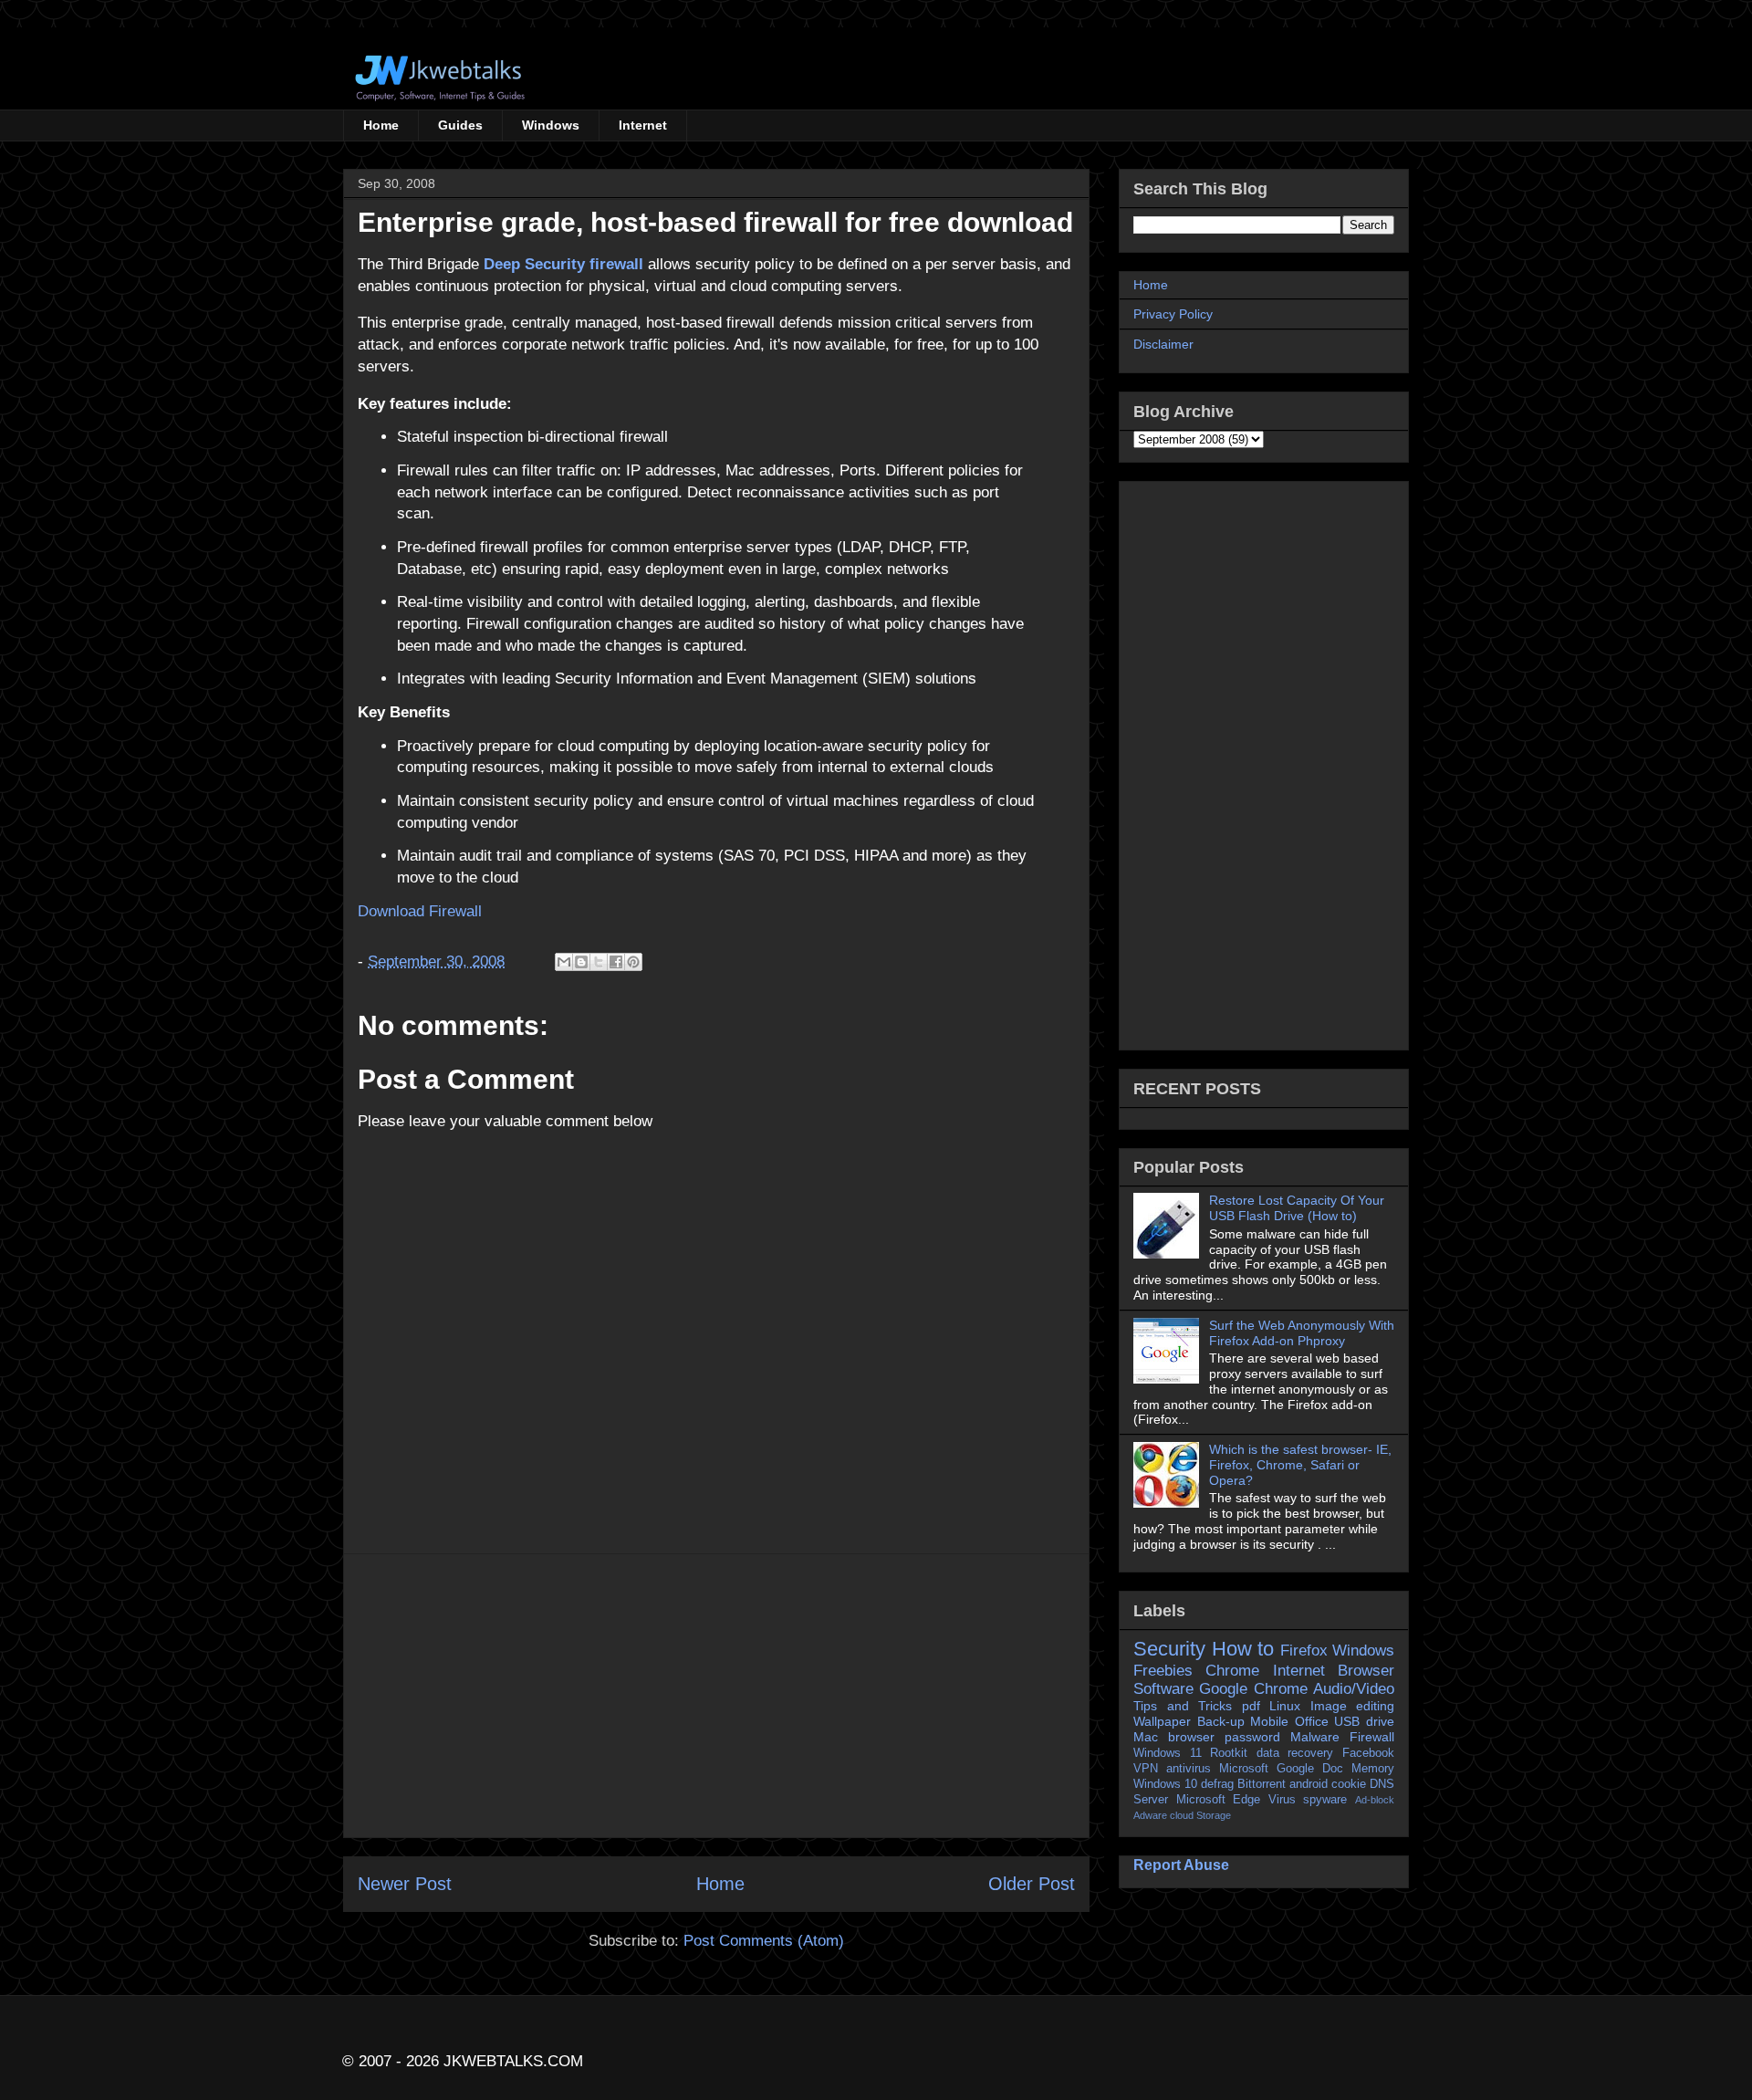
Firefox (1304, 1651)
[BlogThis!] (581, 962)
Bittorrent (1262, 1784)
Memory (1373, 1769)
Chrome (1232, 1671)
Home (381, 125)
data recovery (1295, 1753)
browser (1191, 1737)
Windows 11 (1168, 1753)
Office (1312, 1721)
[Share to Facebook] (616, 962)
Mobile (1269, 1721)
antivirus (1189, 1769)
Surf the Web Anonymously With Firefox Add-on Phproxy (1302, 1333)
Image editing (1353, 1706)
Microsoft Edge (1219, 1800)
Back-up (1221, 1721)
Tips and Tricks (1183, 1706)
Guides (460, 125)
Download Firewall (420, 911)
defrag (1217, 1784)
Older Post (1032, 1884)
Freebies (1163, 1671)
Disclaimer (1163, 344)
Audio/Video (1354, 1689)
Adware (1150, 1815)
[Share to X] (599, 962)
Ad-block (1375, 1800)
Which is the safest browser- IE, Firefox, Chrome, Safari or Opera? (1300, 1465)
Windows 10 (1165, 1784)
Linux (1285, 1706)
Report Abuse (1181, 1865)
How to (1243, 1649)
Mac (1146, 1737)
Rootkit (1229, 1753)
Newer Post (405, 1884)
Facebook (1368, 1753)
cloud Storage (1200, 1815)
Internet (643, 125)
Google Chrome (1253, 1689)
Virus (1282, 1800)
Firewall (1372, 1737)
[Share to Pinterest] (633, 962)
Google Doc (1310, 1769)
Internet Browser (1334, 1671)
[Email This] (564, 962)
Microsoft (1244, 1769)
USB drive (1364, 1721)
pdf (1251, 1706)
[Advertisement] (716, 1696)
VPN (1146, 1769)
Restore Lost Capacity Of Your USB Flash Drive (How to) (1297, 1208)
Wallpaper (1162, 1721)
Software (1163, 1689)
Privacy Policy (1173, 314)
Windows (551, 125)
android (1309, 1784)
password (1252, 1737)
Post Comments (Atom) (764, 1941)
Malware (1315, 1737)
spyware (1325, 1800)
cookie (1349, 1784)
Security (1169, 1649)
